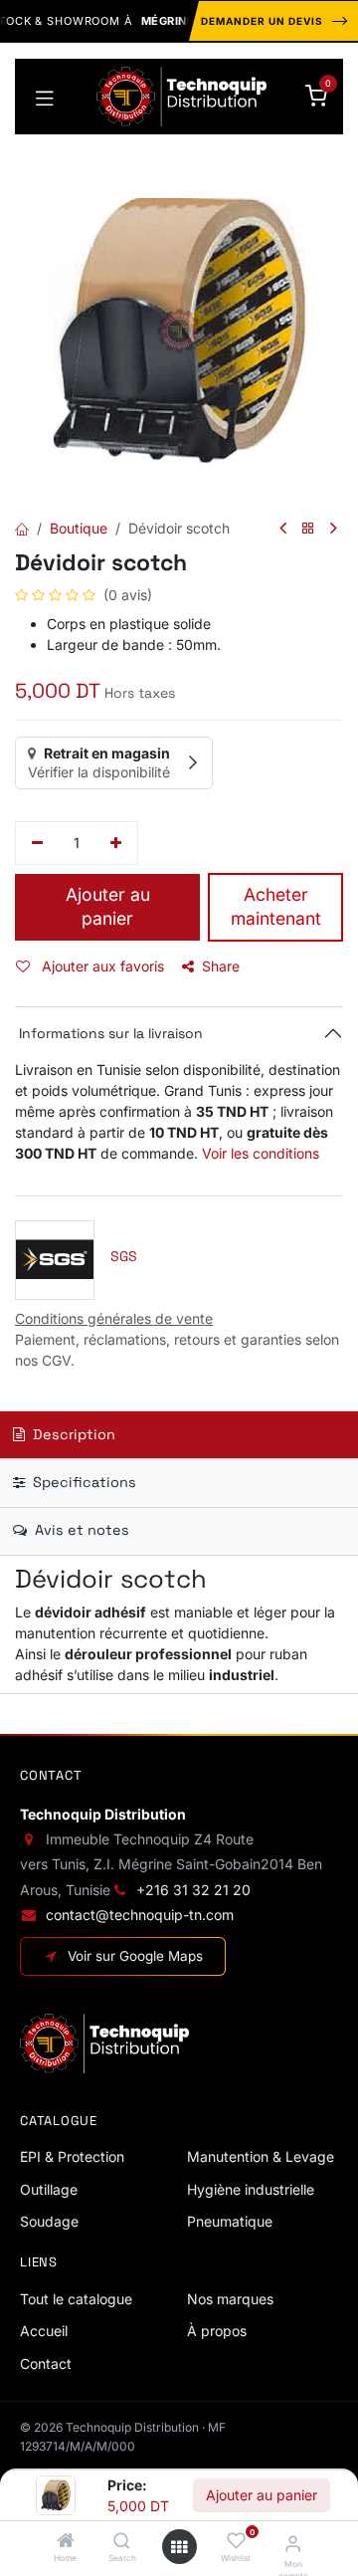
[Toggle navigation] (45, 97)
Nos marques (230, 2299)
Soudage (49, 2221)
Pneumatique (230, 2221)
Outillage (49, 2189)
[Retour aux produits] (308, 529)
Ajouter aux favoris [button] (101, 966)
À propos (217, 2331)
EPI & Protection (72, 2156)
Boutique (79, 528)
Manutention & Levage (261, 2156)
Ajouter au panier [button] (108, 907)
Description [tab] (72, 1434)
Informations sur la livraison (109, 1033)
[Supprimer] (37, 843)
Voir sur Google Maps (135, 1956)
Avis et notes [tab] (80, 1530)
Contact (46, 2363)
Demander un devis (262, 21)
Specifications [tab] (83, 1482)
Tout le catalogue (76, 2299)
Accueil (44, 2331)
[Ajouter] (117, 843)
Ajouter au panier (262, 2495)
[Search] (122, 2542)
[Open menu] (179, 2547)
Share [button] (221, 966)
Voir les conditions (261, 1153)
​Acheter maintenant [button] (276, 907)
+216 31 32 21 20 (193, 1890)
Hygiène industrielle (251, 2189)
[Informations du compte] (293, 2543)
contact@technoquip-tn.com (140, 1915)
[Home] (66, 2542)
